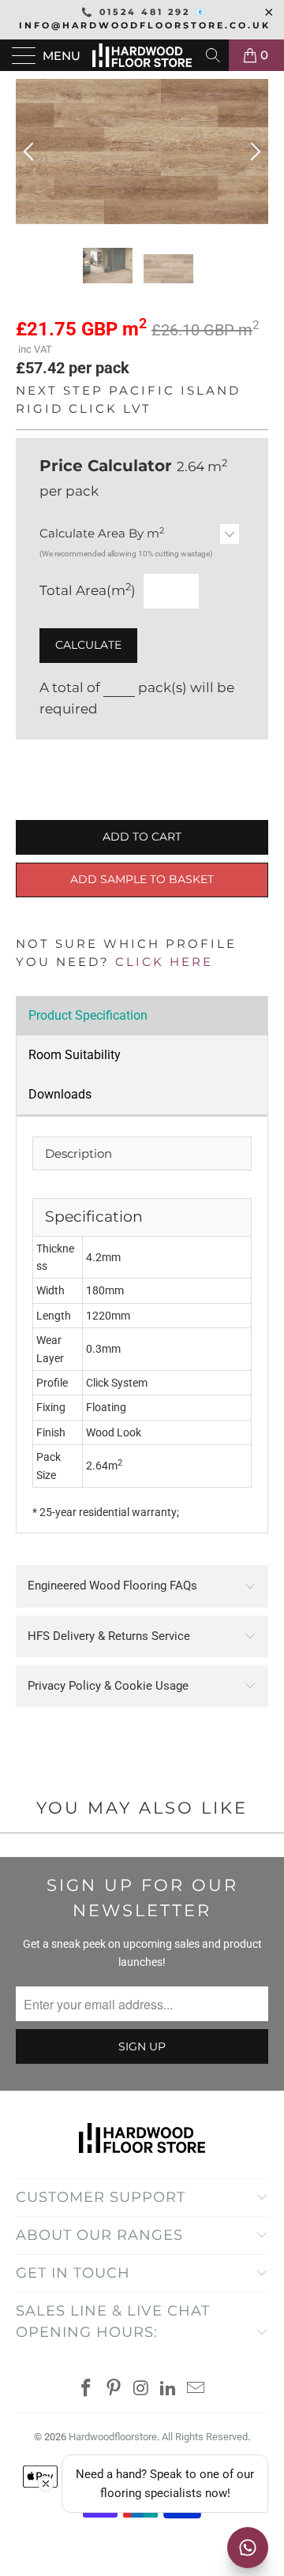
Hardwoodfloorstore (113, 2437)
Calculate (88, 645)
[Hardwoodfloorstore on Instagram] (141, 2389)
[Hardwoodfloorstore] (142, 55)
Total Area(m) (88, 590)
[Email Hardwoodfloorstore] (196, 2389)
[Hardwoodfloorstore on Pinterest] (114, 2389)
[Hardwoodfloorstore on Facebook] (87, 2389)
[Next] (253, 152)
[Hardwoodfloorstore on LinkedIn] (169, 2389)
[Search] (214, 55)
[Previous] (31, 152)
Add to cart (142, 837)
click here (164, 962)
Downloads (60, 1094)
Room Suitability (75, 1055)
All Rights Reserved (205, 2437)
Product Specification (88, 1015)
